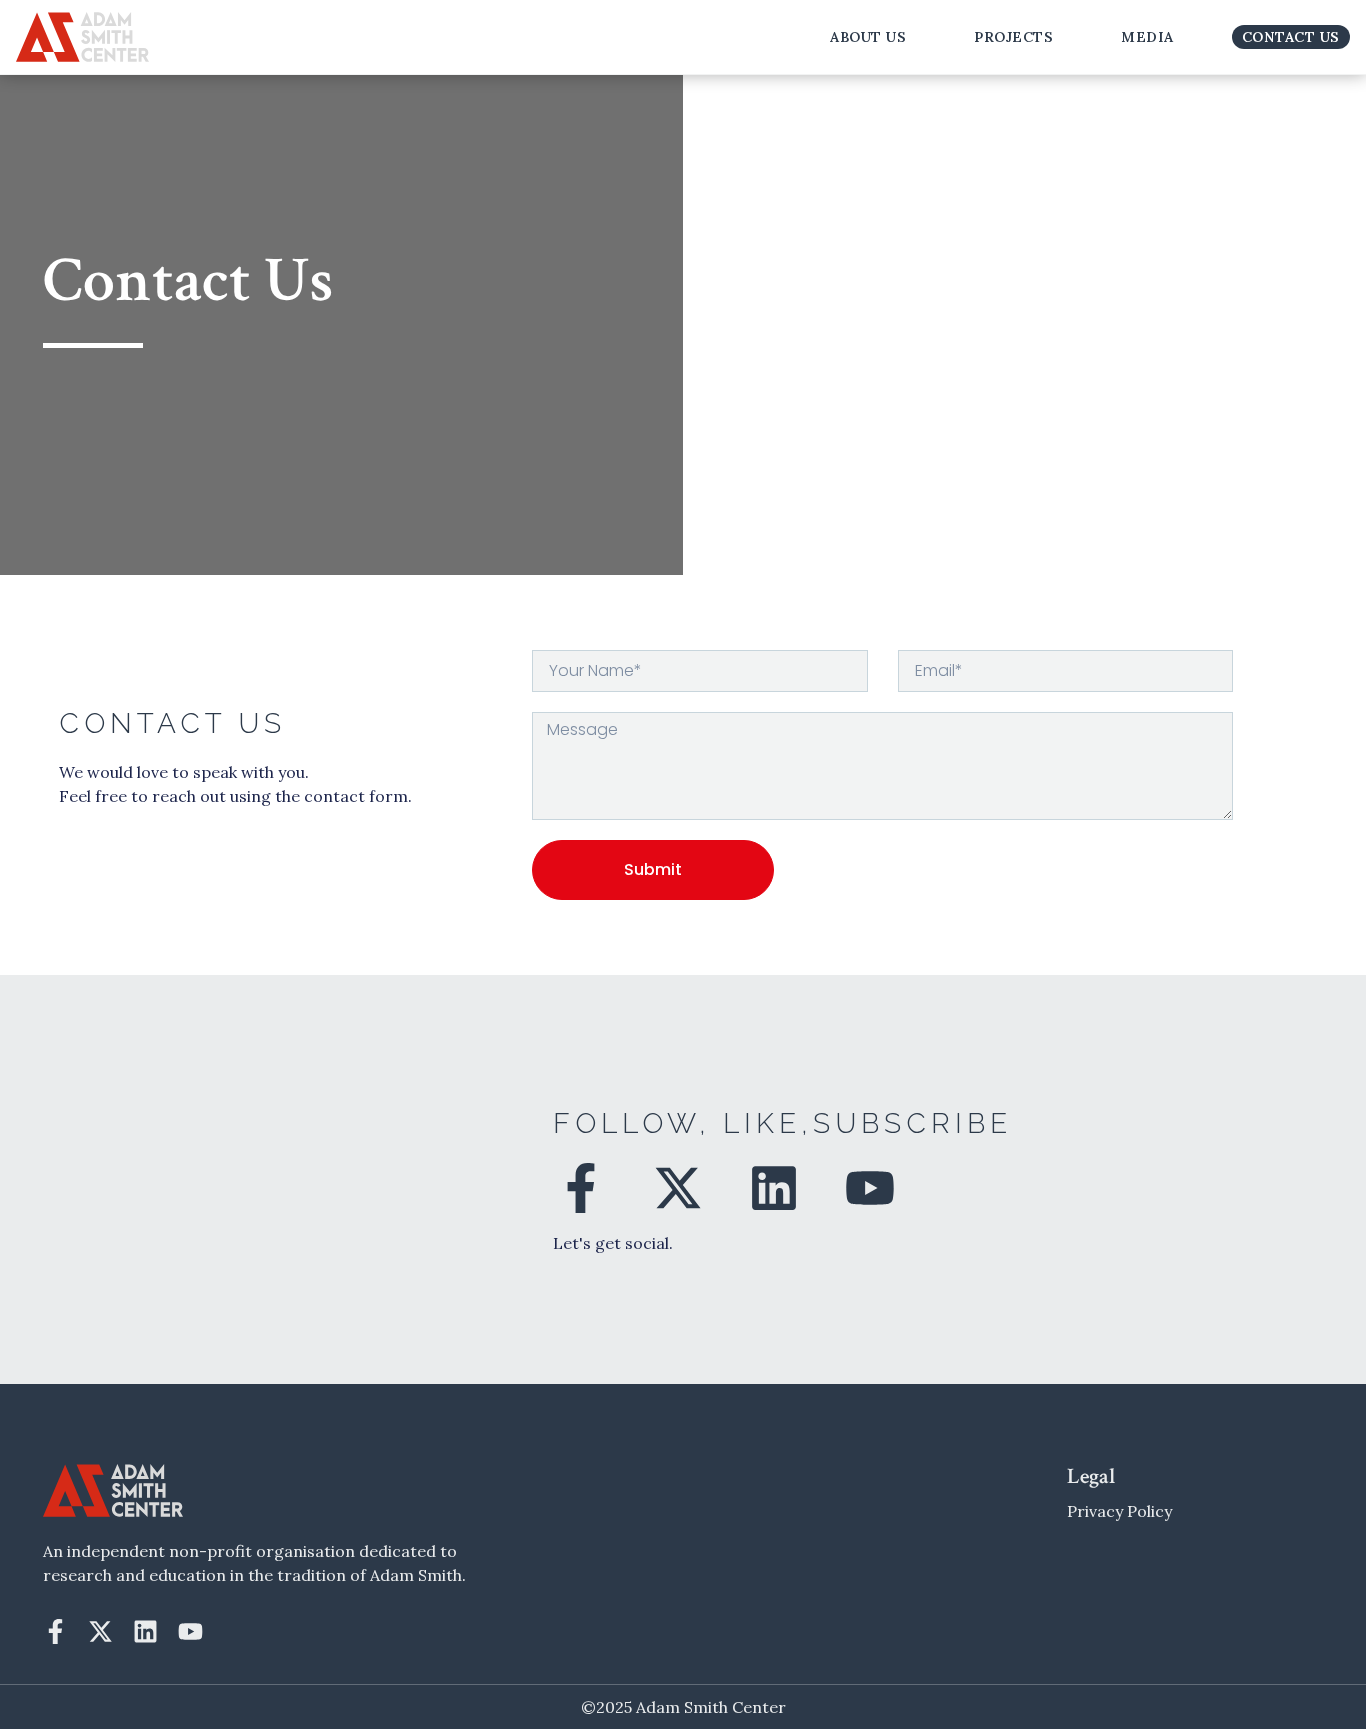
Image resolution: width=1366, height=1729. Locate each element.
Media (1147, 37)
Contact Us (1291, 37)
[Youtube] (870, 1188)
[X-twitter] (677, 1188)
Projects (1013, 37)
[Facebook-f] (581, 1188)
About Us (868, 37)
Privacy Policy (1119, 1511)
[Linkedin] (774, 1188)
